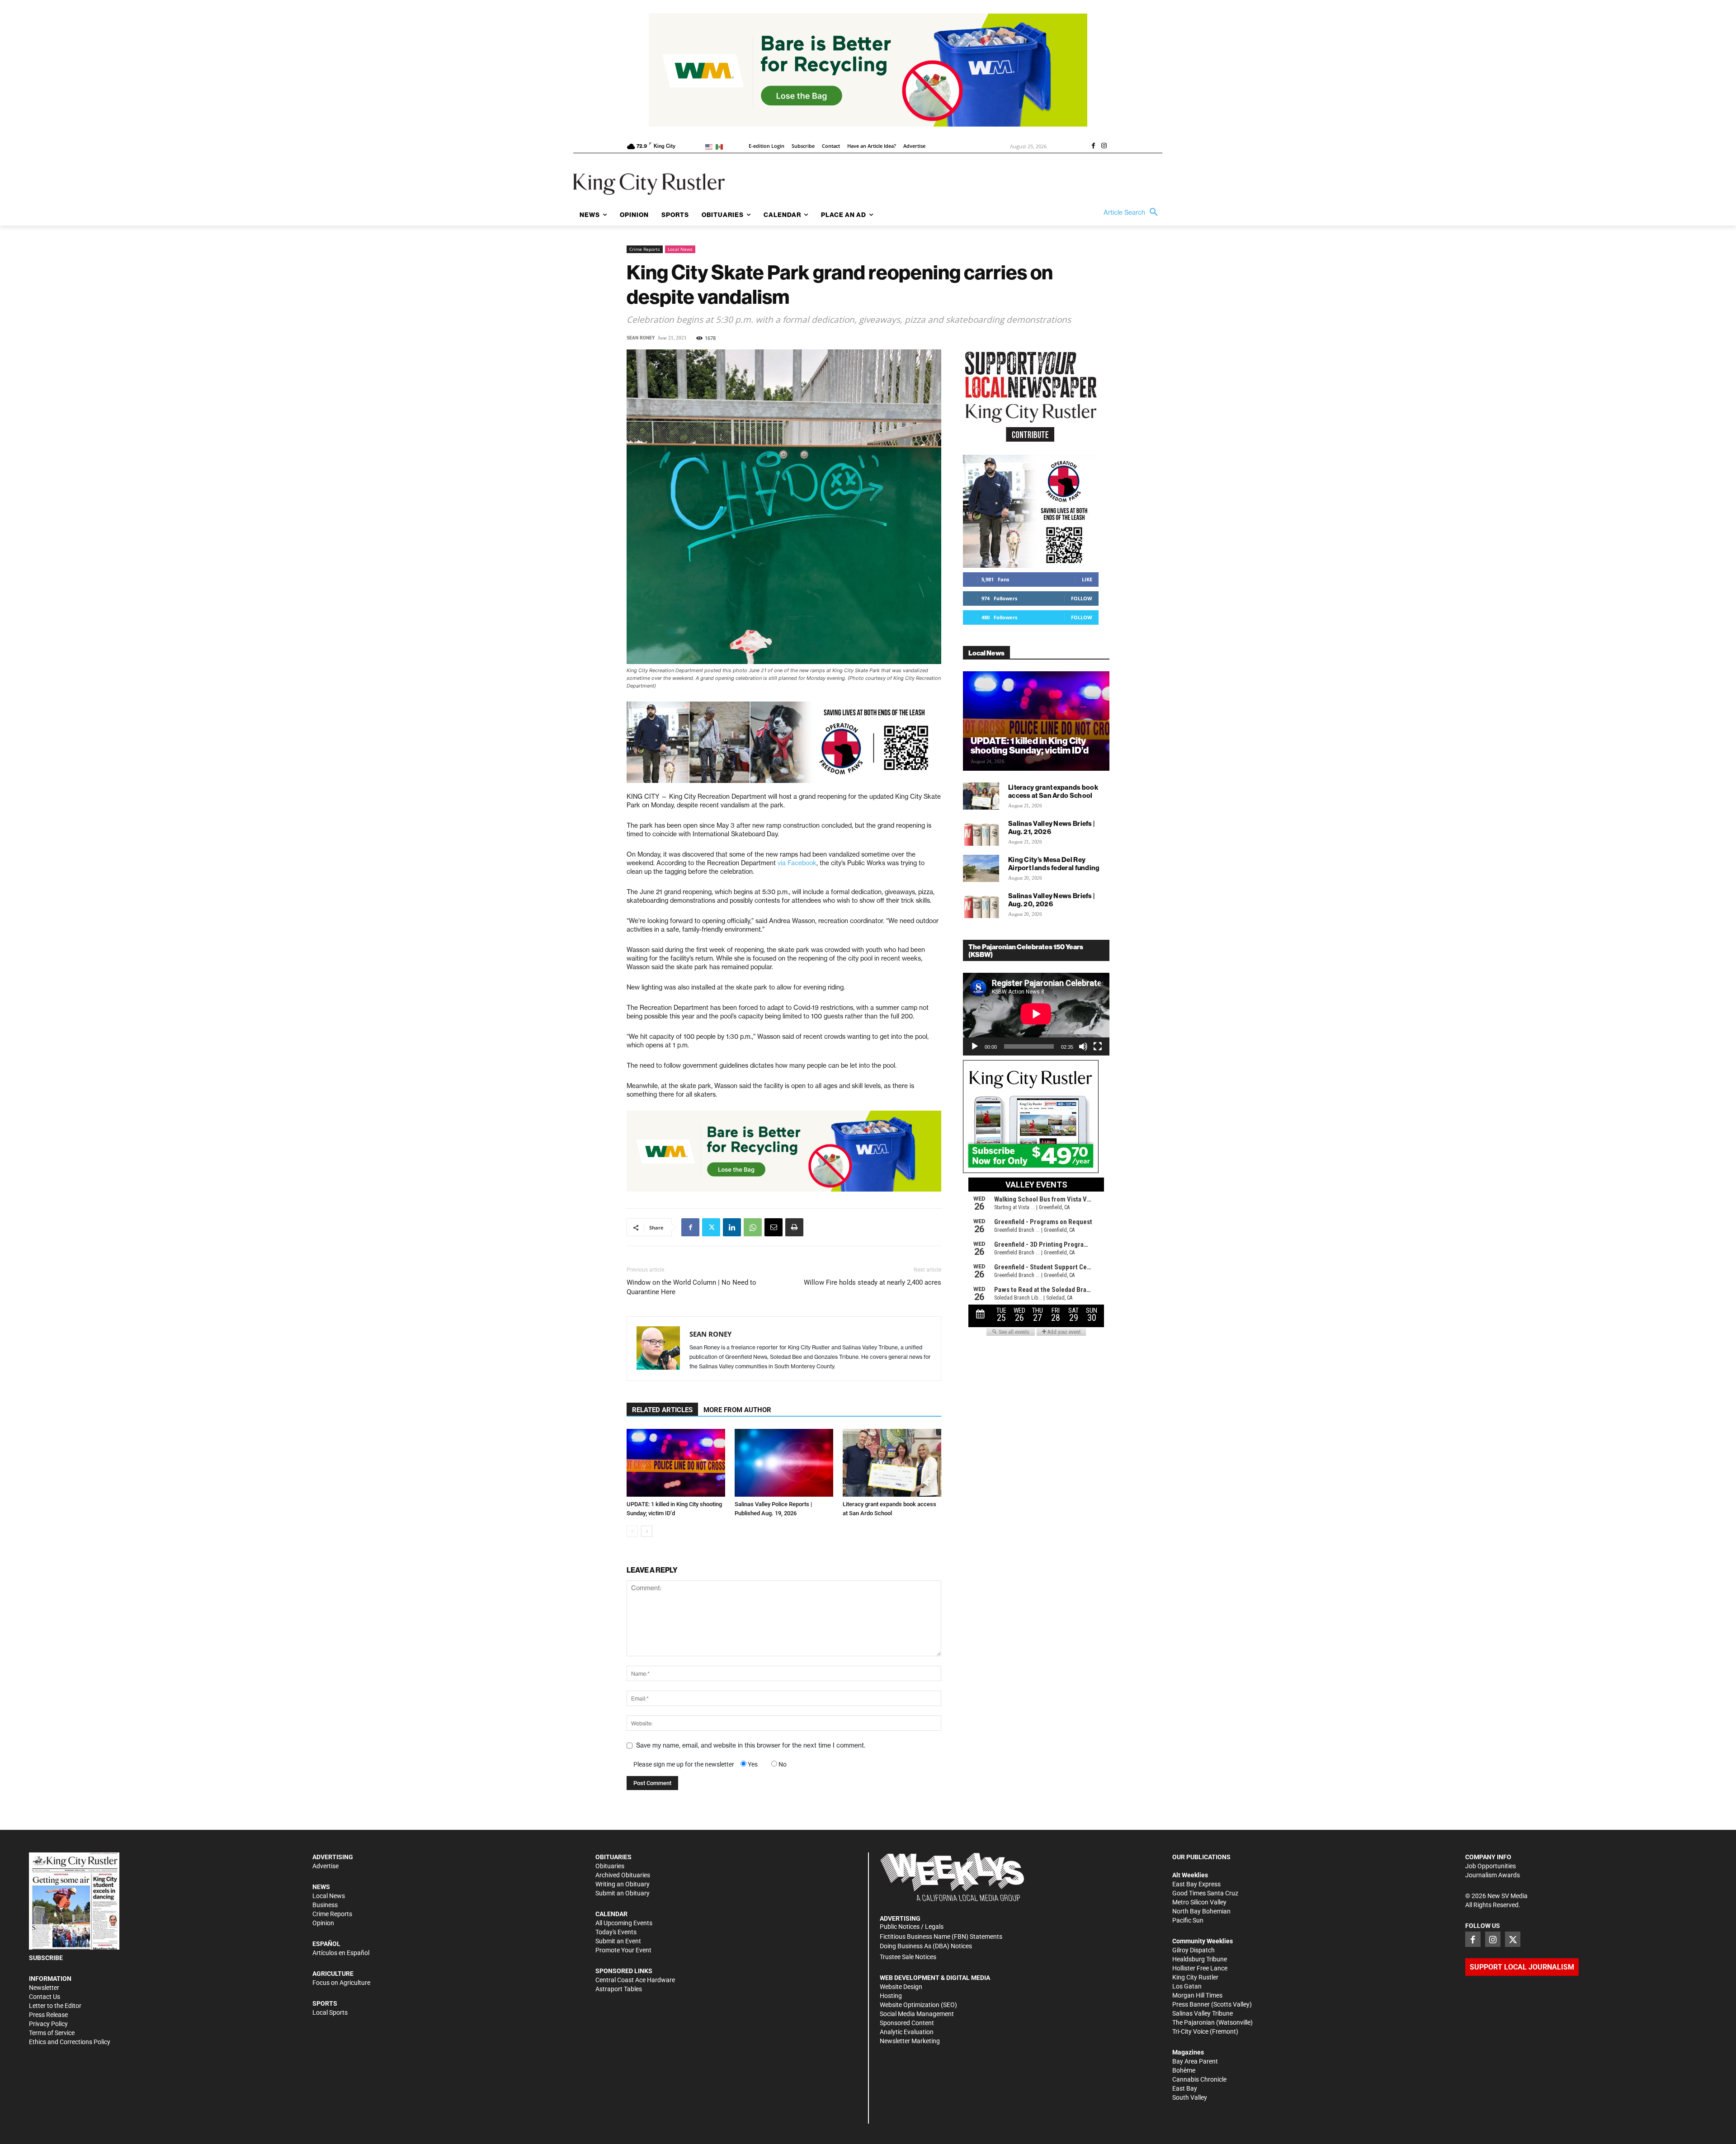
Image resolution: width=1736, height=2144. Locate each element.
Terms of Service (52, 2033)
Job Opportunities (1491, 1866)
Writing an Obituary (623, 1884)
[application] (1036, 1014)
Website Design (901, 1987)
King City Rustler (1195, 1977)
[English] (710, 146)
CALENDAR (611, 1914)
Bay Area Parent (1195, 2061)
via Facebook (797, 863)
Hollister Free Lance (1200, 1968)
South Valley (1190, 2097)
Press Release (48, 2015)
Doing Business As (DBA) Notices (926, 1946)
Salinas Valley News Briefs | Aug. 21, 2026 (1051, 827)
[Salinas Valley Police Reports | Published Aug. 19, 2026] (784, 1463)
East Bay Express (1196, 1884)
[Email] (774, 1227)
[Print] (794, 1227)
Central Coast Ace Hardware (635, 1980)
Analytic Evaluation (907, 2032)
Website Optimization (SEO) (918, 2005)
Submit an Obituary (623, 1893)
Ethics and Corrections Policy (70, 2042)
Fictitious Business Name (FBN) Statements (941, 1937)
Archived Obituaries (623, 1875)
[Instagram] (1104, 146)
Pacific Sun (1188, 1920)
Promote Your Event (623, 1950)
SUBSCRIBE (46, 1958)
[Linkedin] (732, 1227)
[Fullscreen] (1098, 1046)
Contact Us (45, 1997)
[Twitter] (711, 1227)
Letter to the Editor (55, 2006)
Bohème (1184, 2070)
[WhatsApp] (753, 1227)
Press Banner (1191, 2004)
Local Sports (330, 2012)
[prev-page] (632, 1531)
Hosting (891, 1996)
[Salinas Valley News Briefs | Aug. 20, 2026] (981, 905)
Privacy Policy (48, 2024)
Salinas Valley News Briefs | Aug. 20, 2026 (1051, 900)
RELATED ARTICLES (662, 1410)
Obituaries (610, 1866)
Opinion (323, 1923)
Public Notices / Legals (912, 1927)
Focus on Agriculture (341, 1983)
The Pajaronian (1193, 2022)
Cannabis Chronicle (1199, 2079)
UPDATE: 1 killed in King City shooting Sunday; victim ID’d (1030, 745)
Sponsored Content (907, 2023)
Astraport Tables (619, 1989)
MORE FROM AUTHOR (737, 1410)
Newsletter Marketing (910, 2041)
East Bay (1185, 2088)
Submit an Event (618, 1941)
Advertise (325, 1866)
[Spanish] (721, 146)
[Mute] (1083, 1046)
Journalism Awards (1493, 1875)
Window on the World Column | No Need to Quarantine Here (691, 1287)
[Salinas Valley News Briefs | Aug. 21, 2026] (981, 832)
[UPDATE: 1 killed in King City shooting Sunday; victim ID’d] (676, 1463)
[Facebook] (1093, 146)
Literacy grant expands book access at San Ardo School (1053, 791)
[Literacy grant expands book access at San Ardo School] (892, 1463)
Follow (1082, 598)
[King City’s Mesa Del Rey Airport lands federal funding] (981, 868)
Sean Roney (641, 338)
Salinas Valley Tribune (1203, 2013)
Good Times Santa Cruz (1205, 1893)
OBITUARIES (613, 1857)
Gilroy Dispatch (1193, 1950)
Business (325, 1905)
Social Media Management (917, 2014)
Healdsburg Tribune (1200, 1959)
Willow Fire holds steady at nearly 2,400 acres (873, 1282)
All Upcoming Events (624, 1923)
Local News (680, 249)
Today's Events (616, 1932)
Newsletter (44, 1988)
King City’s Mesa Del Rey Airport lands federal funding (1054, 864)
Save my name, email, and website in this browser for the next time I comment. (751, 1745)
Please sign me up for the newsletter (684, 1764)
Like (1087, 579)
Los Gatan (1187, 1986)
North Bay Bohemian (1201, 1911)
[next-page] (647, 1531)
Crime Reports (645, 249)
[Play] (975, 1046)
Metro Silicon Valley (1199, 1902)
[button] (1133, 212)
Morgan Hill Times (1197, 1995)
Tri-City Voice (1190, 2031)
